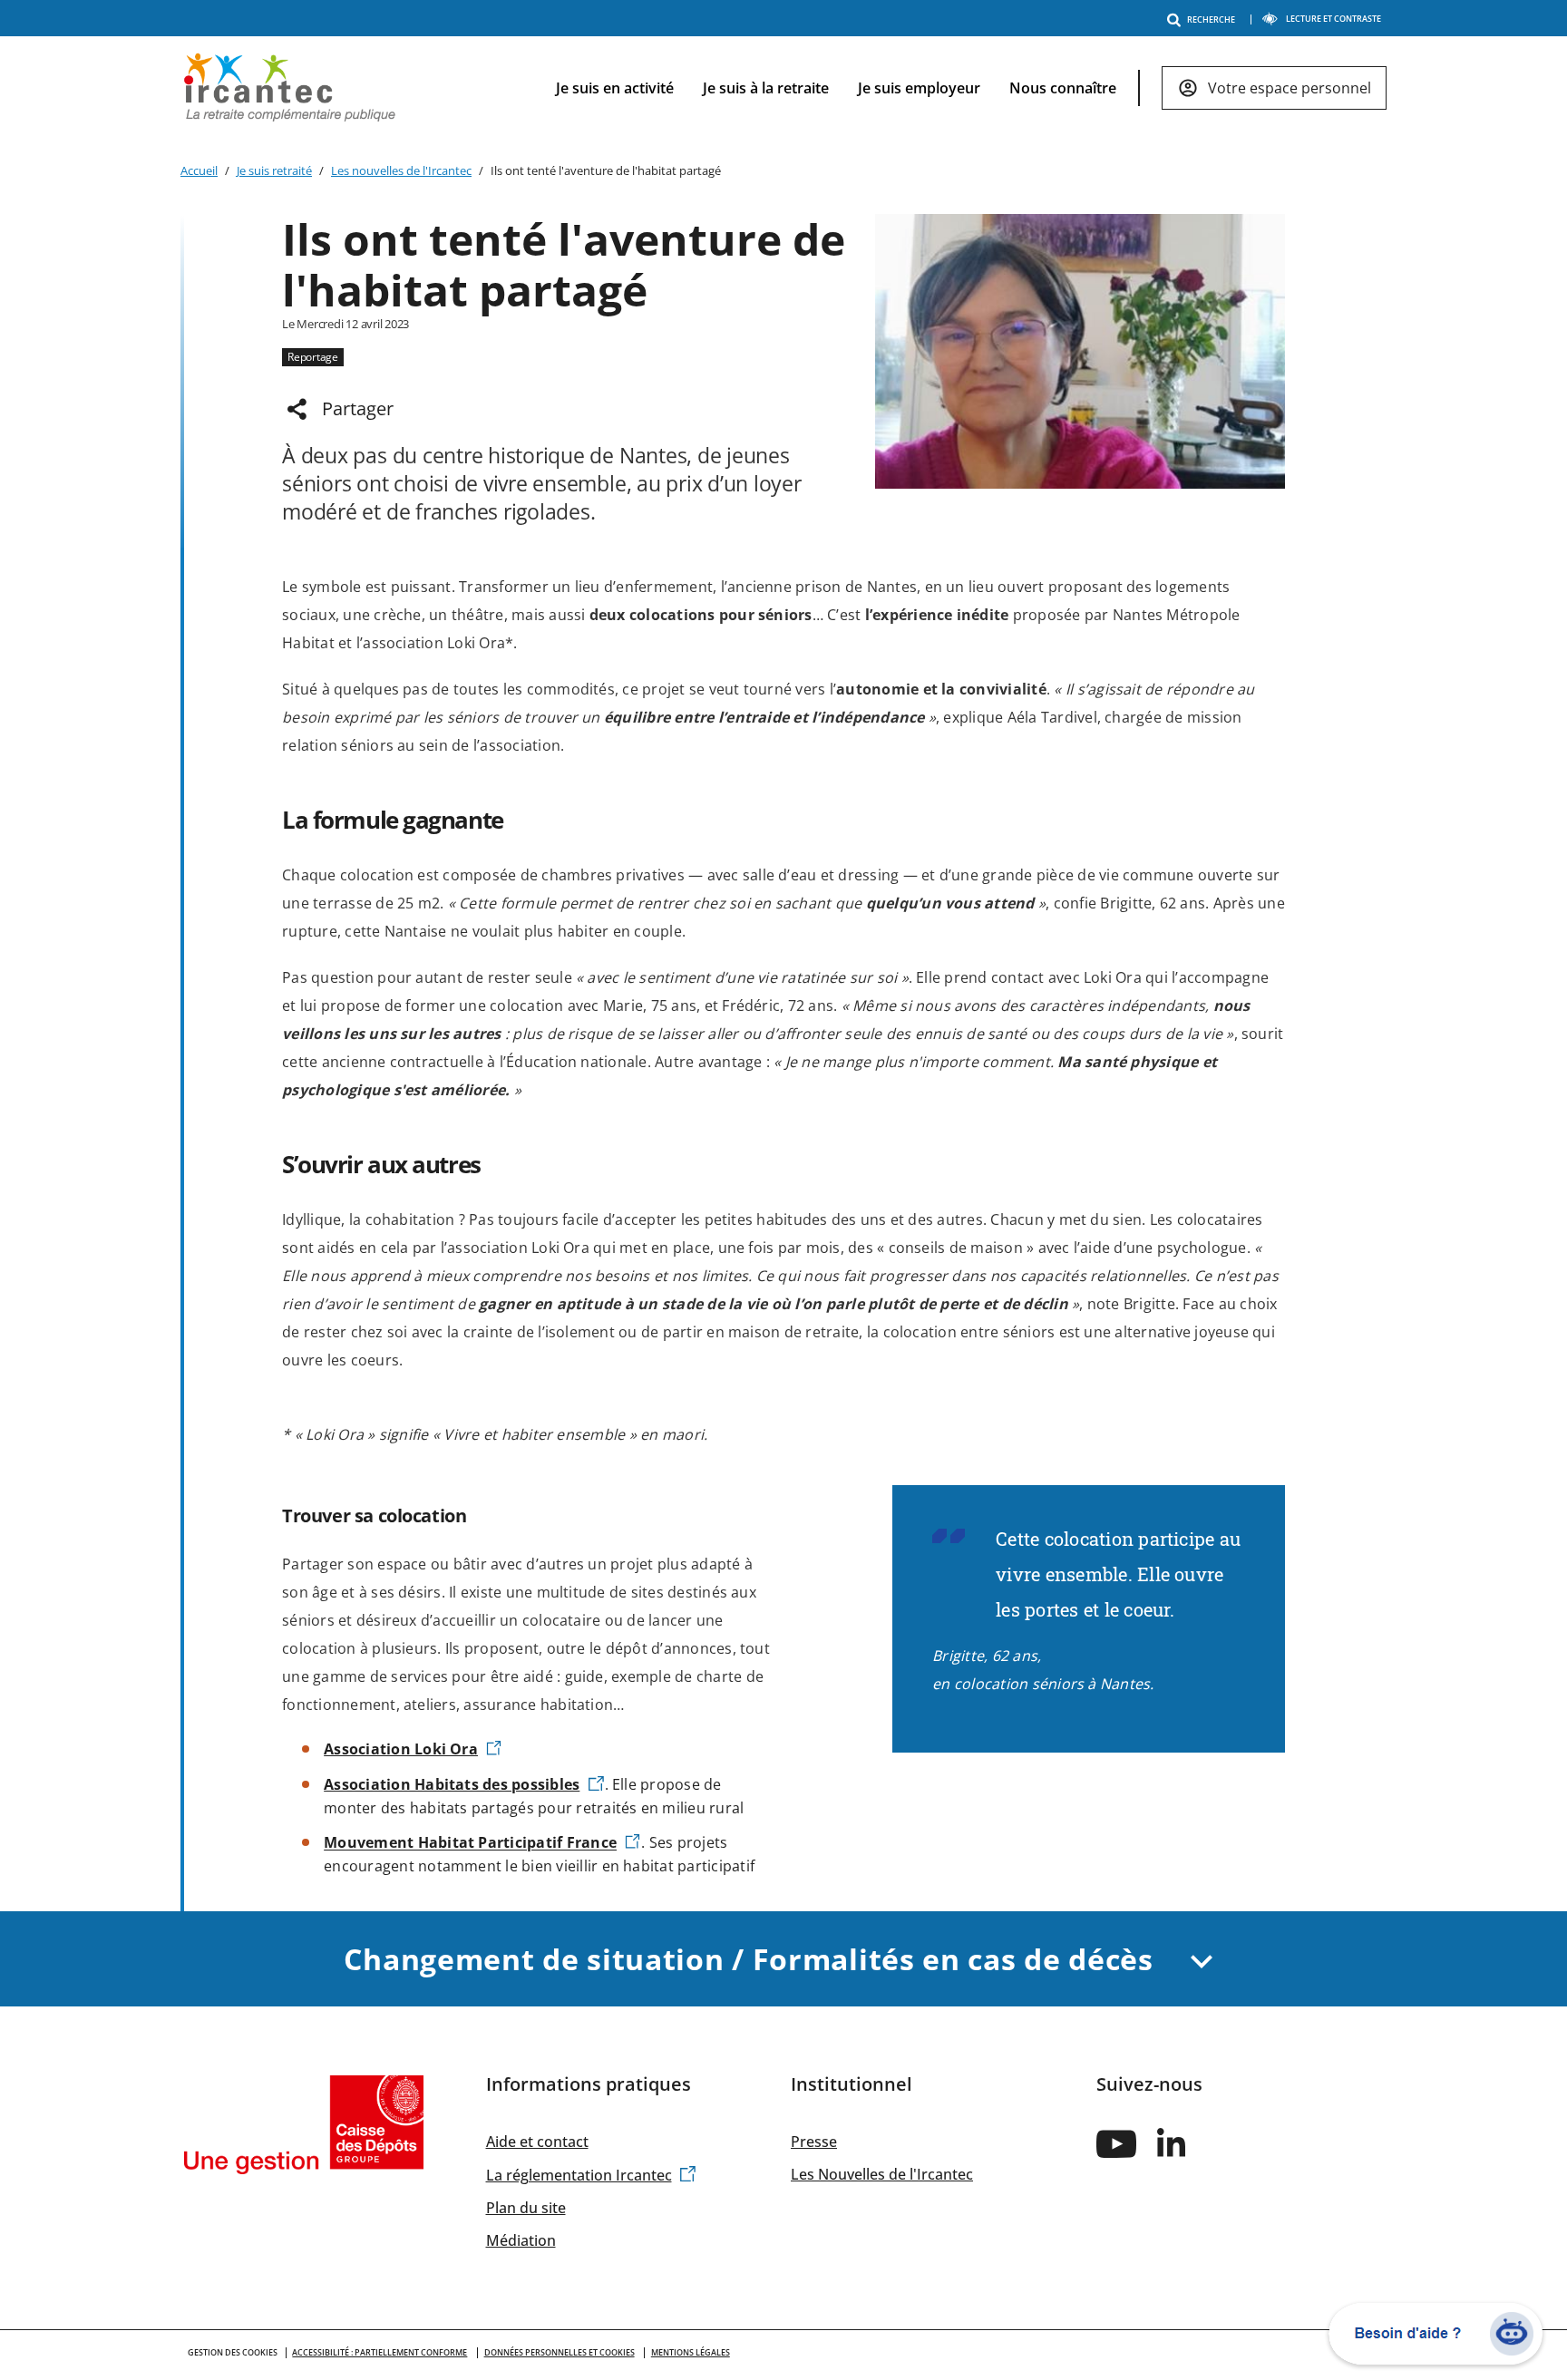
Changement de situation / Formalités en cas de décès (752, 1959)
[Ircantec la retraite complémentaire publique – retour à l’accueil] (290, 86)
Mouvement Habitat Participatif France (470, 1843)
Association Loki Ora (401, 1749)
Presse (814, 2142)
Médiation (521, 2240)
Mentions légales (691, 2352)
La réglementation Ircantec (579, 2175)
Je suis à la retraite (766, 88)
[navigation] (957, 88)
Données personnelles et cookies (560, 2352)
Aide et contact (537, 2142)
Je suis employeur (919, 88)
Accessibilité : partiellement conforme (380, 2352)
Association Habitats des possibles (452, 1784)
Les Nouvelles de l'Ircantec (882, 2174)
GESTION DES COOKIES (233, 2352)
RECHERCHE (1211, 19)
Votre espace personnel (1290, 88)
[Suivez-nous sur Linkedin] (1172, 2142)
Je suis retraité (274, 170)
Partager (358, 408)
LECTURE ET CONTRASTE (1333, 19)
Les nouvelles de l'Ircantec (401, 170)
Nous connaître (1063, 88)
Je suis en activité (615, 88)
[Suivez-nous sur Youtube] (1116, 2143)
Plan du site (526, 2208)
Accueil (199, 170)
